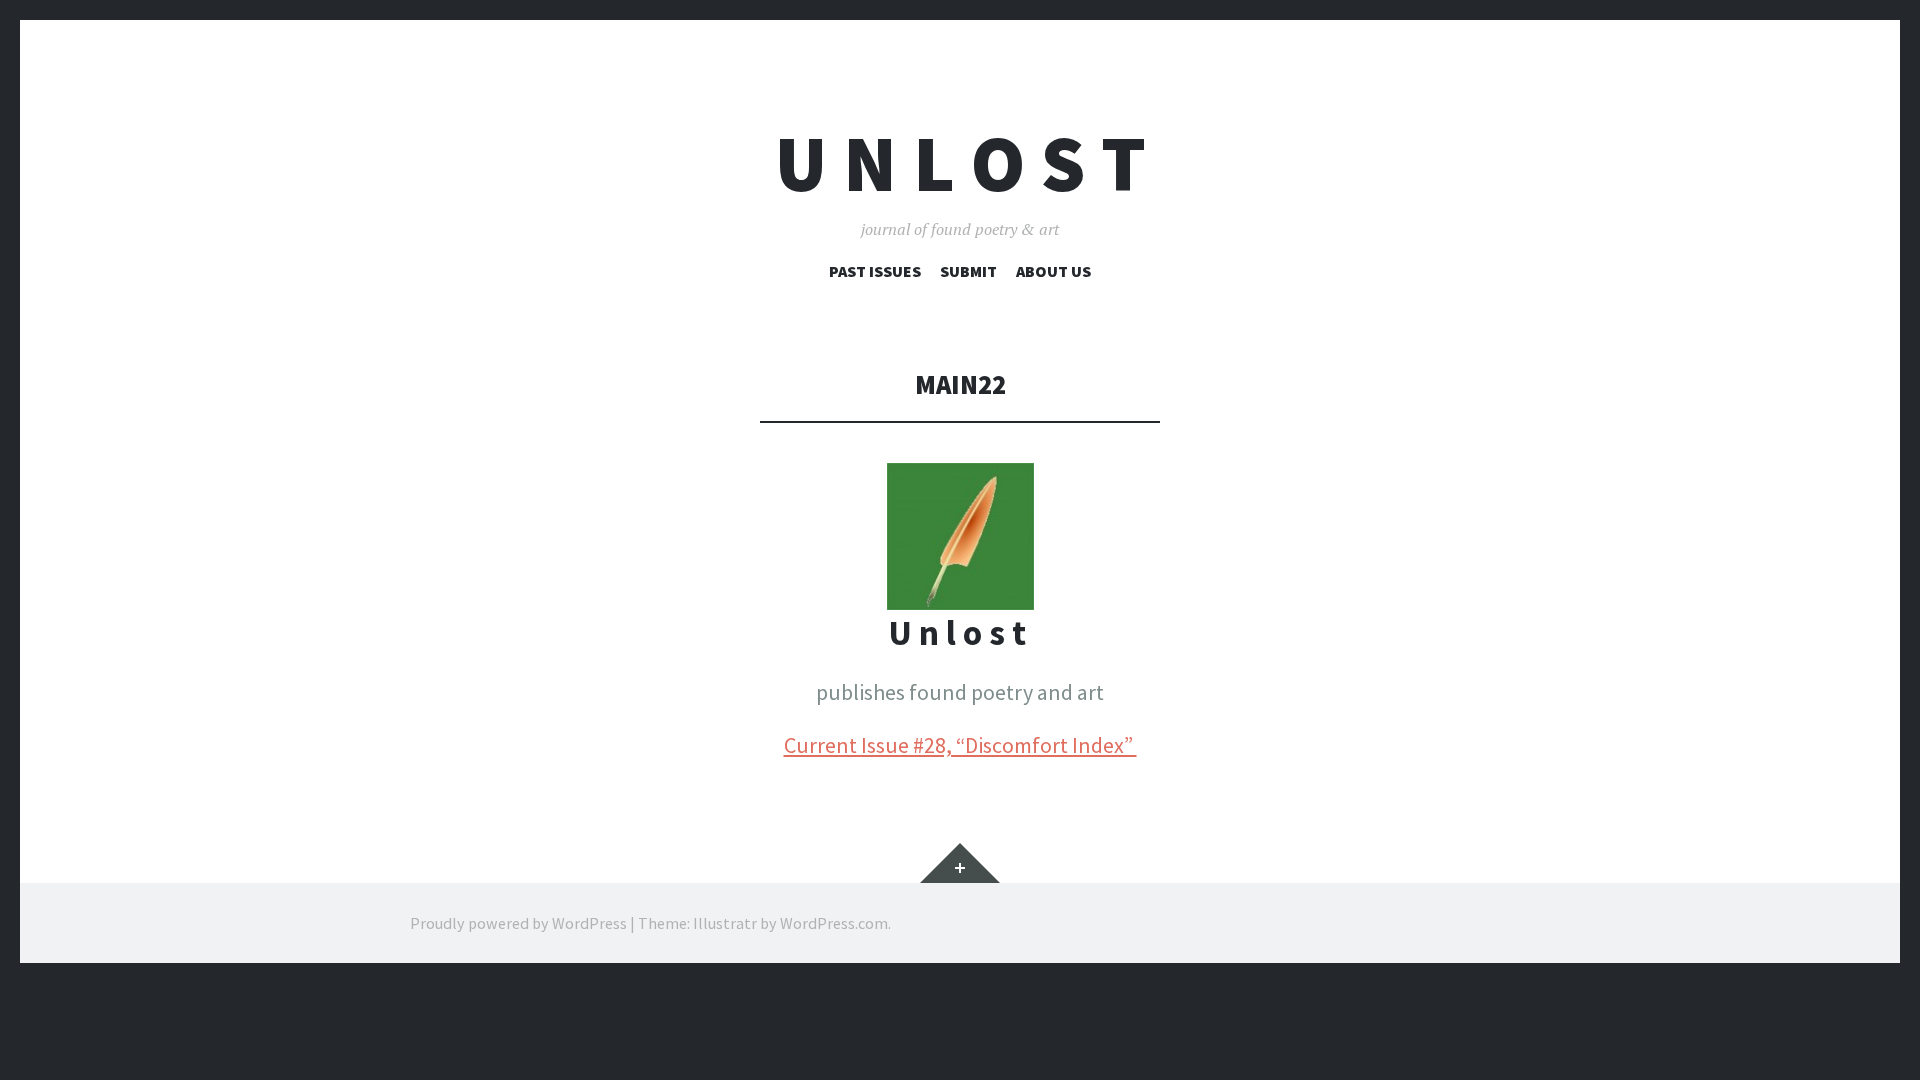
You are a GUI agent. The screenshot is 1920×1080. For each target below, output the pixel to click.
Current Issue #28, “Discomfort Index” (960, 745)
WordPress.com (834, 923)
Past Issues (875, 271)
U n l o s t (960, 163)
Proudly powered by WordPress (518, 923)
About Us (1053, 271)
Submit (968, 271)
